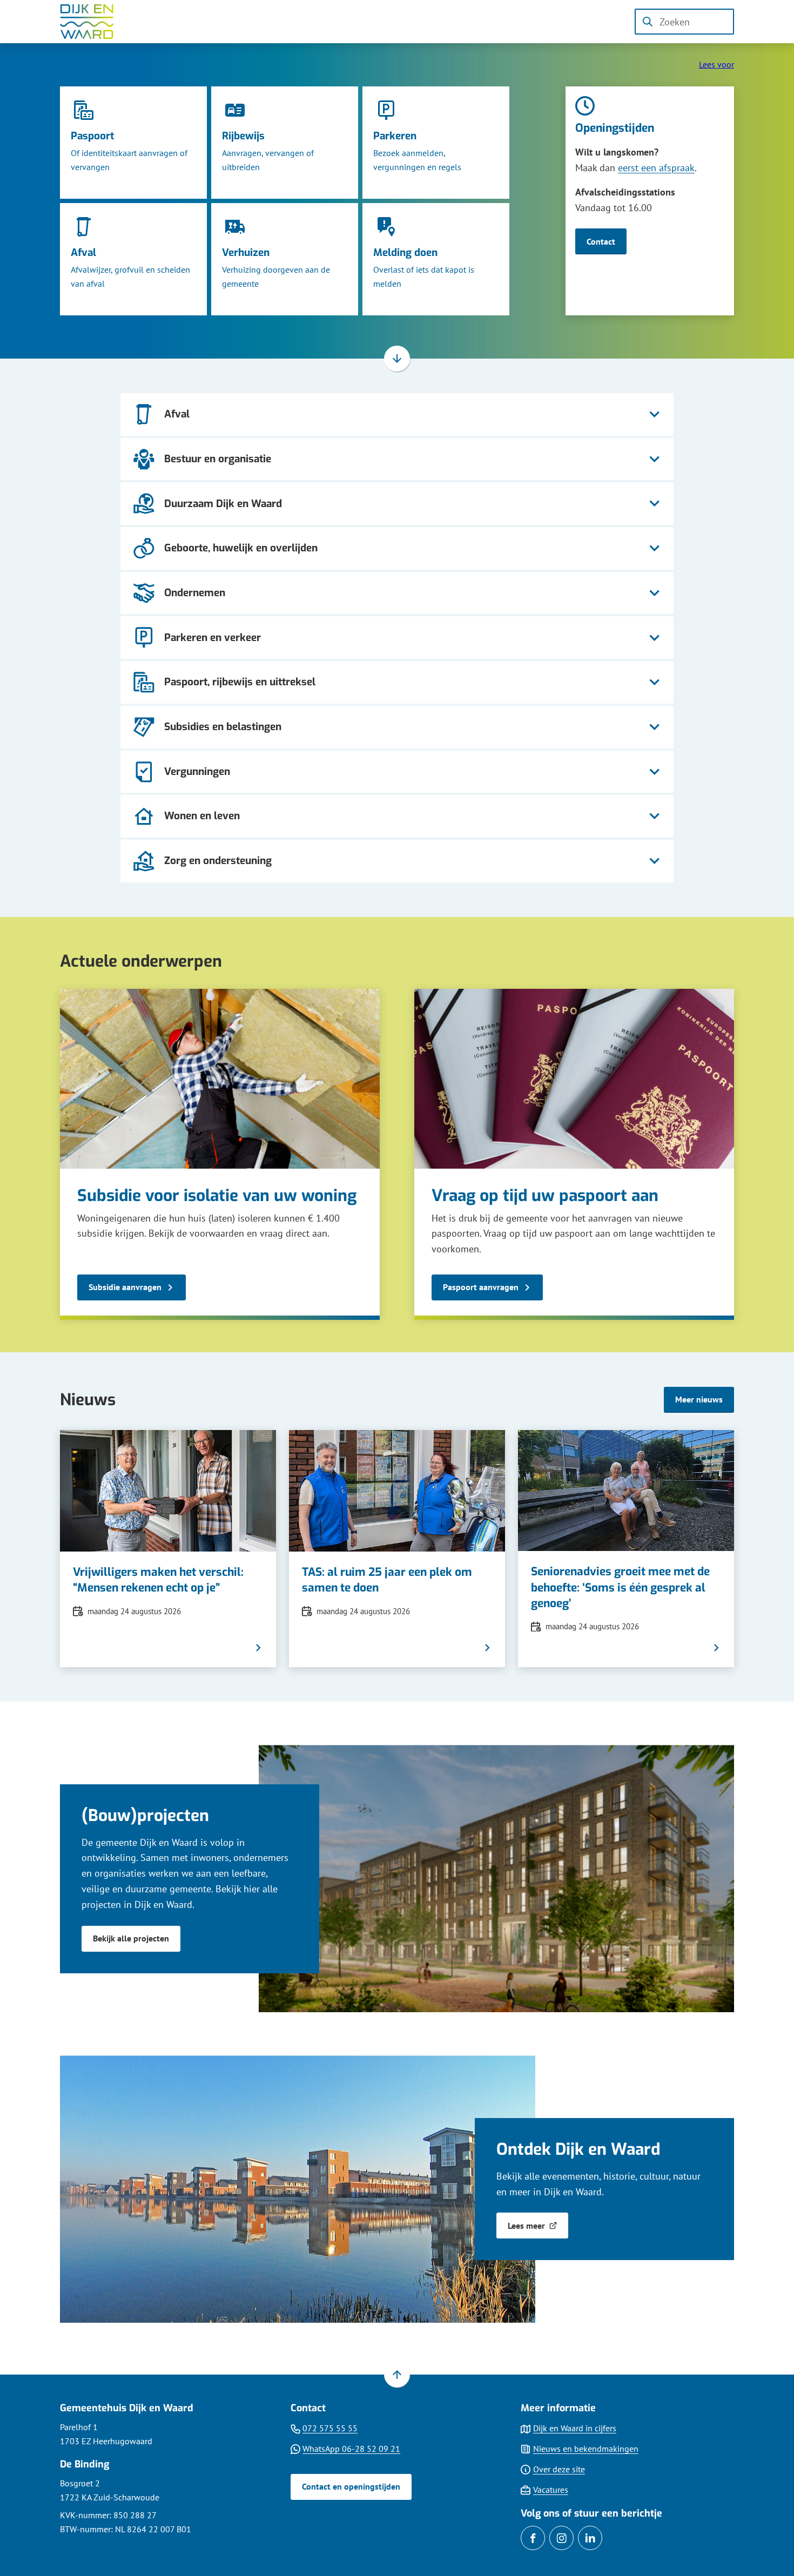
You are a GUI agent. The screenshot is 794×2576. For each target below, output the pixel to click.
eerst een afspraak (656, 168)
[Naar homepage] (95, 22)
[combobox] (684, 22)
